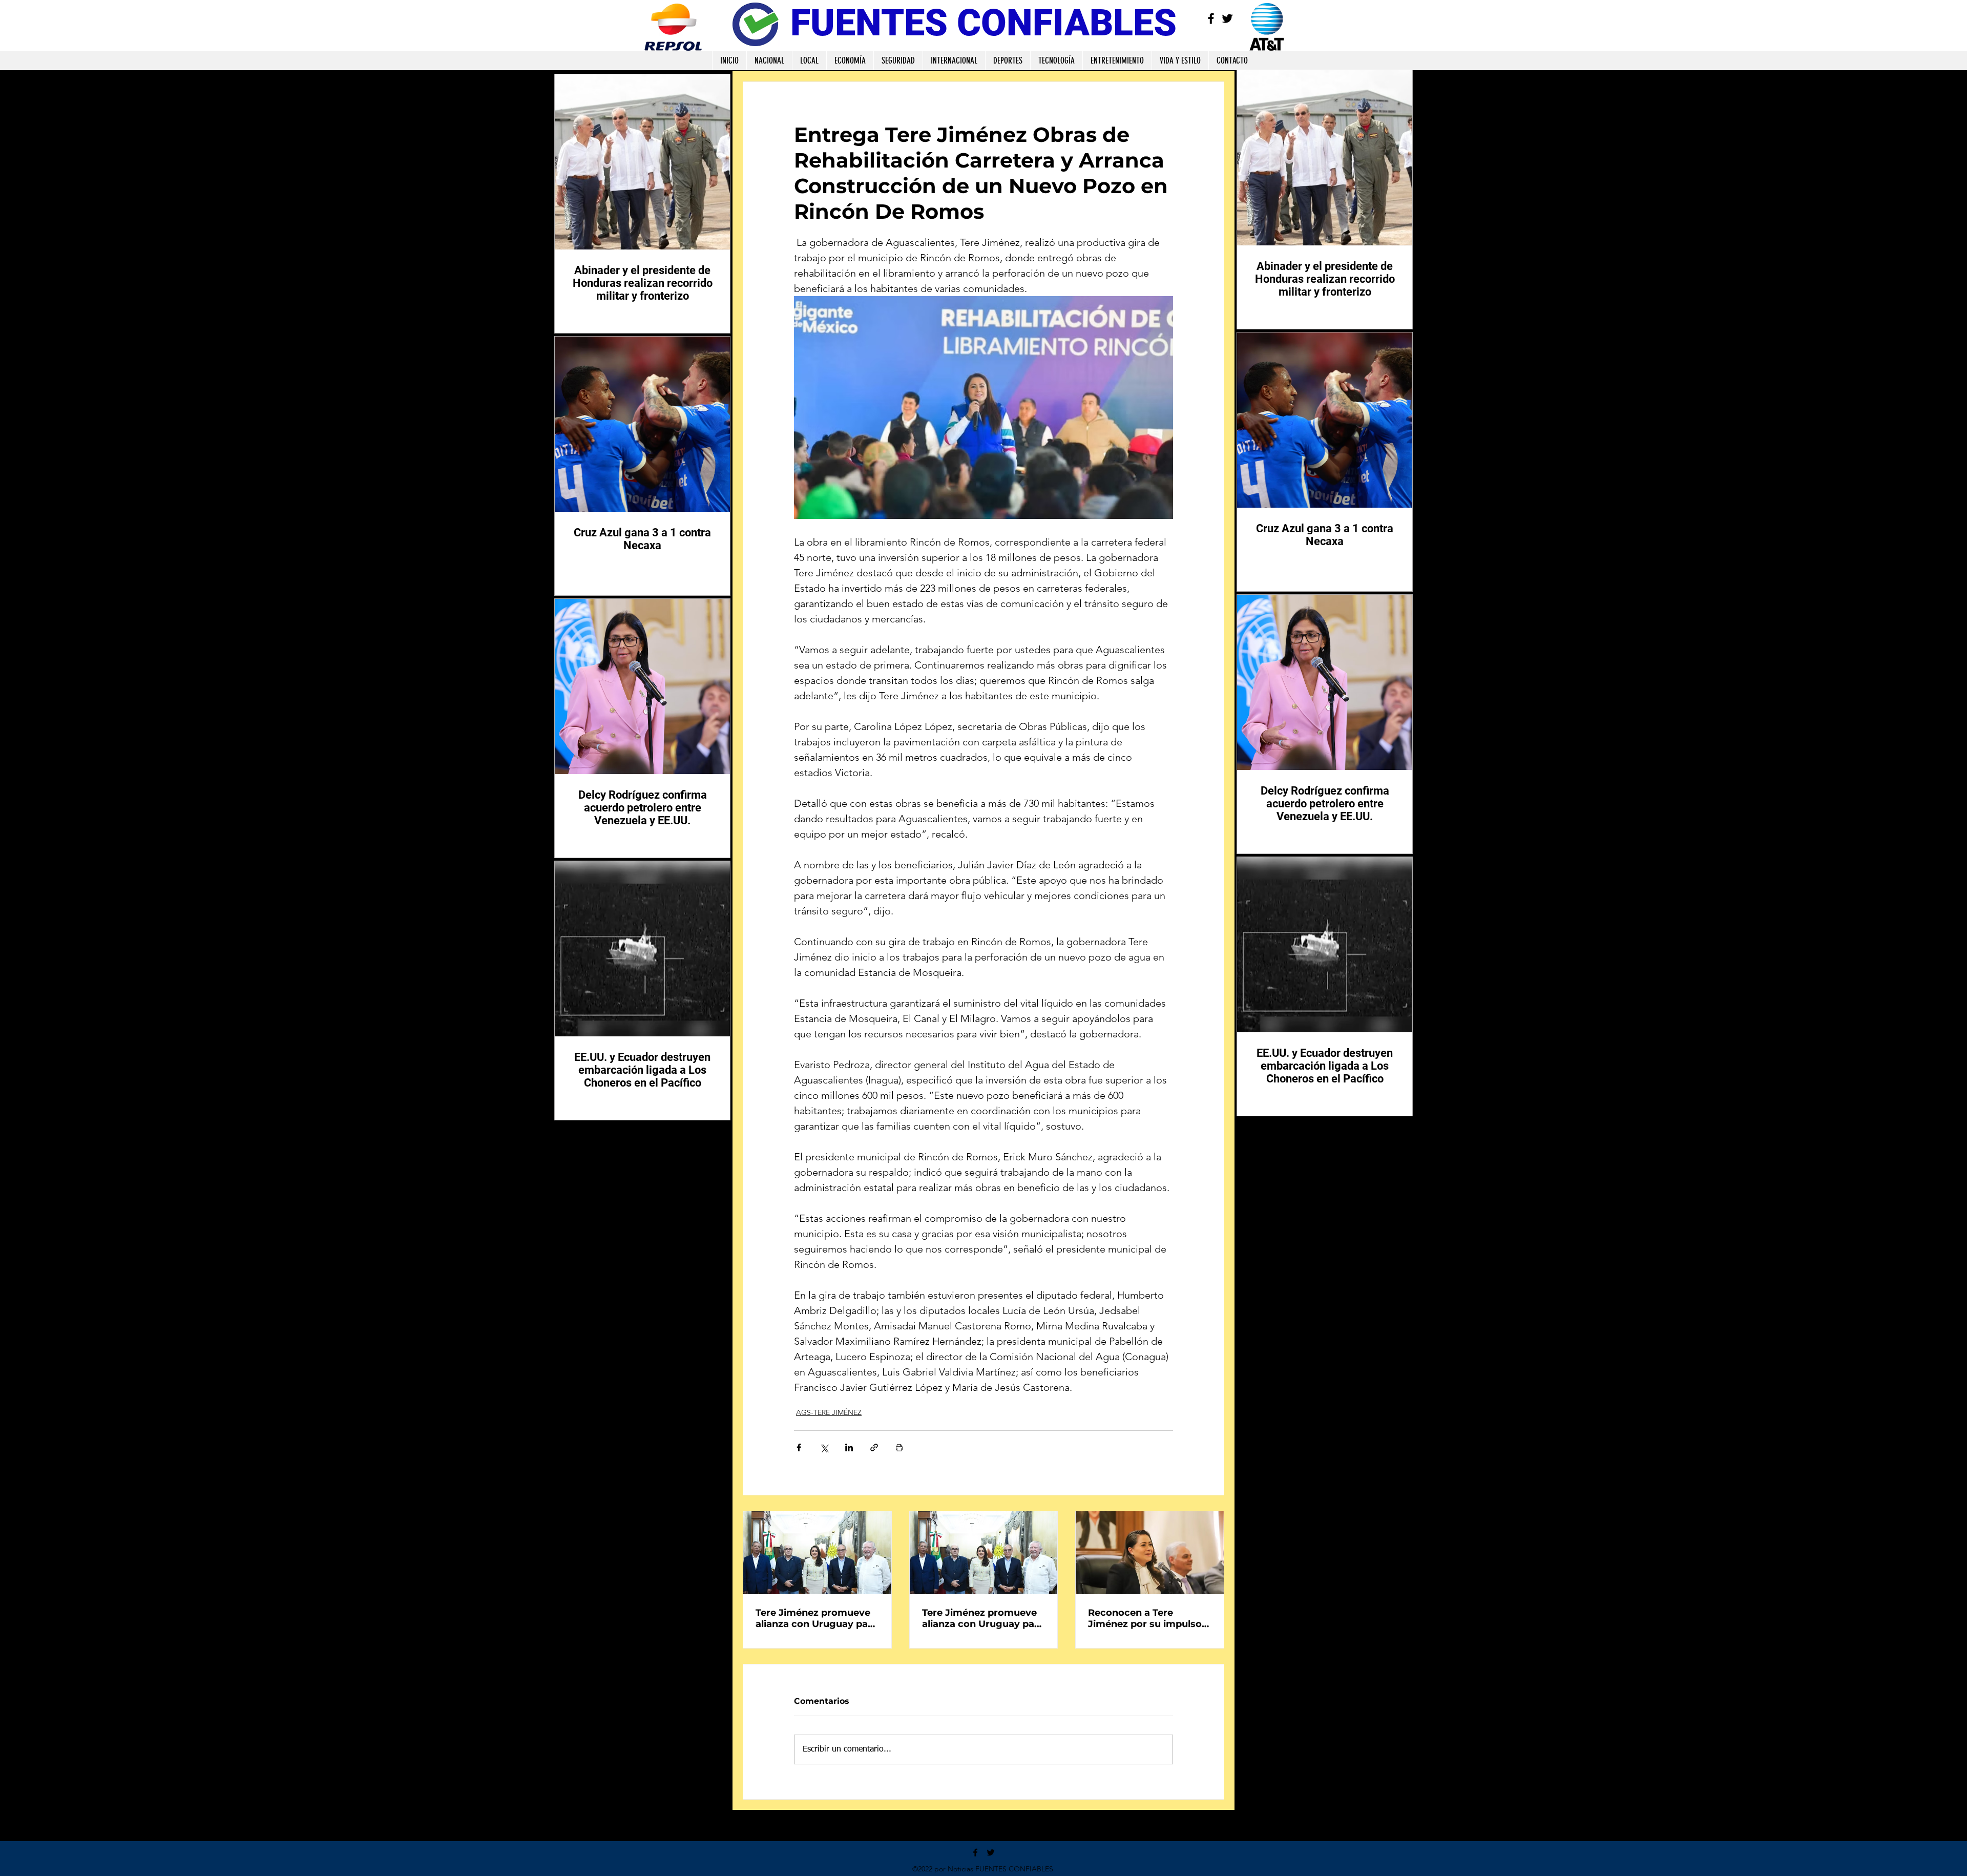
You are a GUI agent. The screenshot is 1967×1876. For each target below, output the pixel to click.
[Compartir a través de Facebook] (799, 1447)
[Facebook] (1211, 18)
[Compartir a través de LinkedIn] (849, 1447)
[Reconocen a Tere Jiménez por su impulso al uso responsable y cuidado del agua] (1150, 1553)
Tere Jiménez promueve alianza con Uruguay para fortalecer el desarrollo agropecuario (817, 1618)
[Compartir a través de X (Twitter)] (824, 1447)
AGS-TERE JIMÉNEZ (829, 1412)
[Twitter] (1227, 18)
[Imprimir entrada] (899, 1447)
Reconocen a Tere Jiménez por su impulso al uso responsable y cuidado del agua (1145, 1618)
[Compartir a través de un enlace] (874, 1447)
